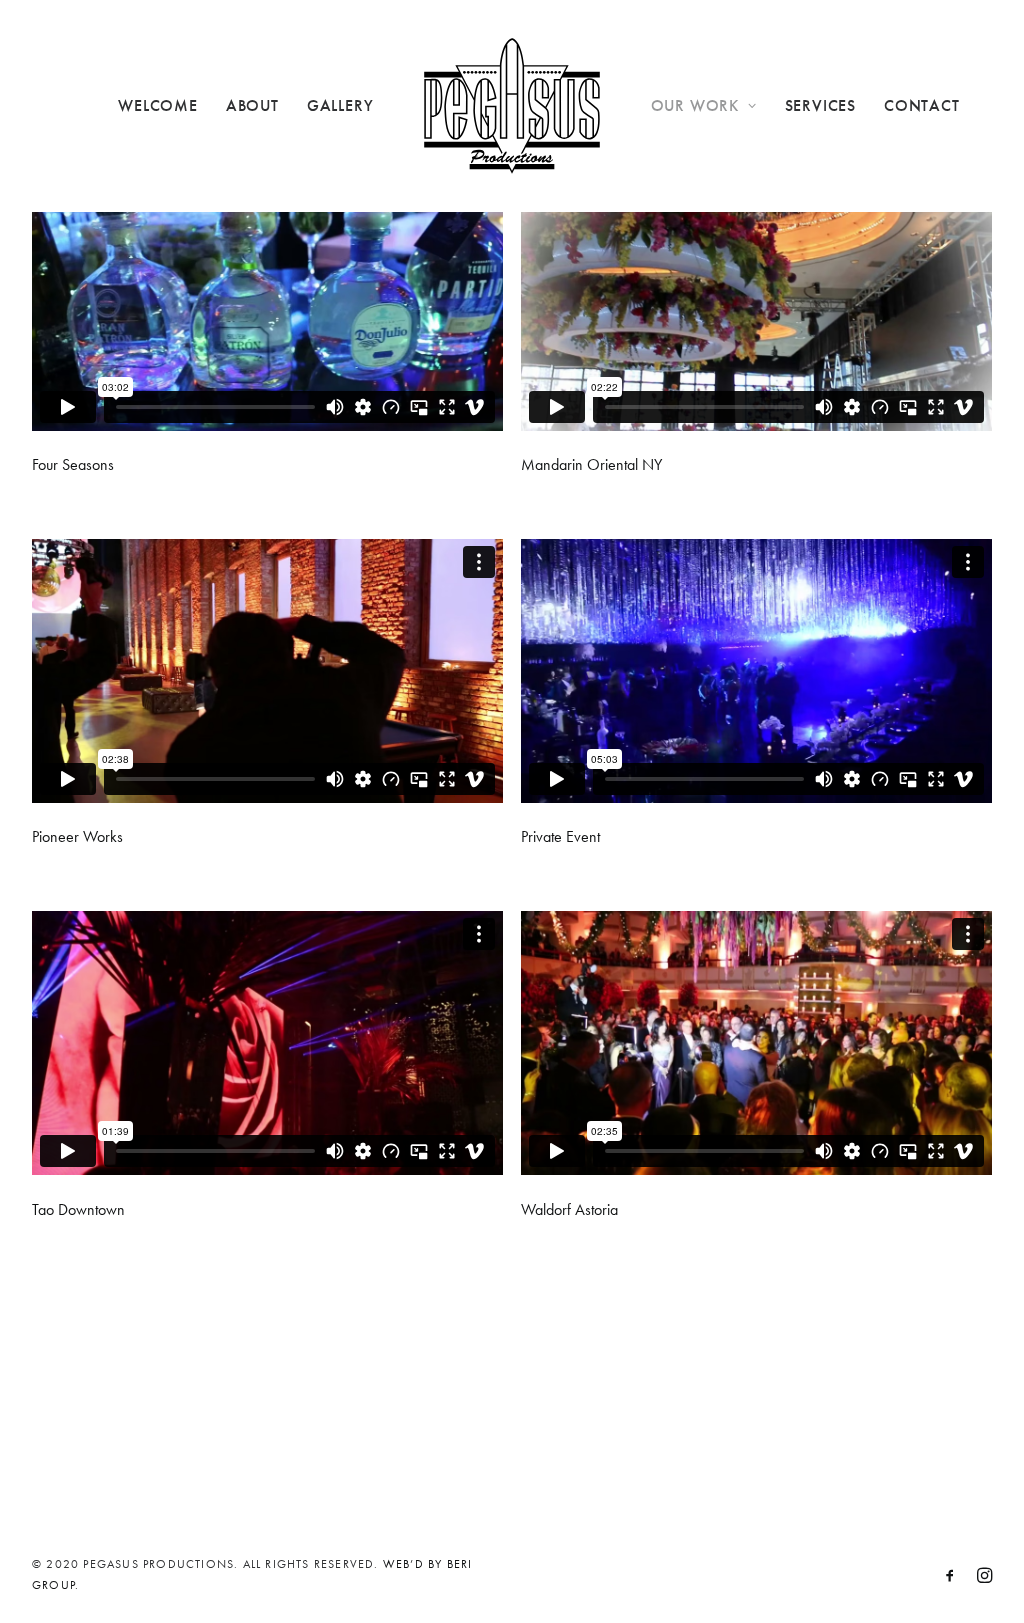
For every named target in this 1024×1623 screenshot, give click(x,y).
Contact (922, 105)
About (252, 105)
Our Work (695, 105)
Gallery (340, 105)
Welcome (158, 105)
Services (820, 105)
